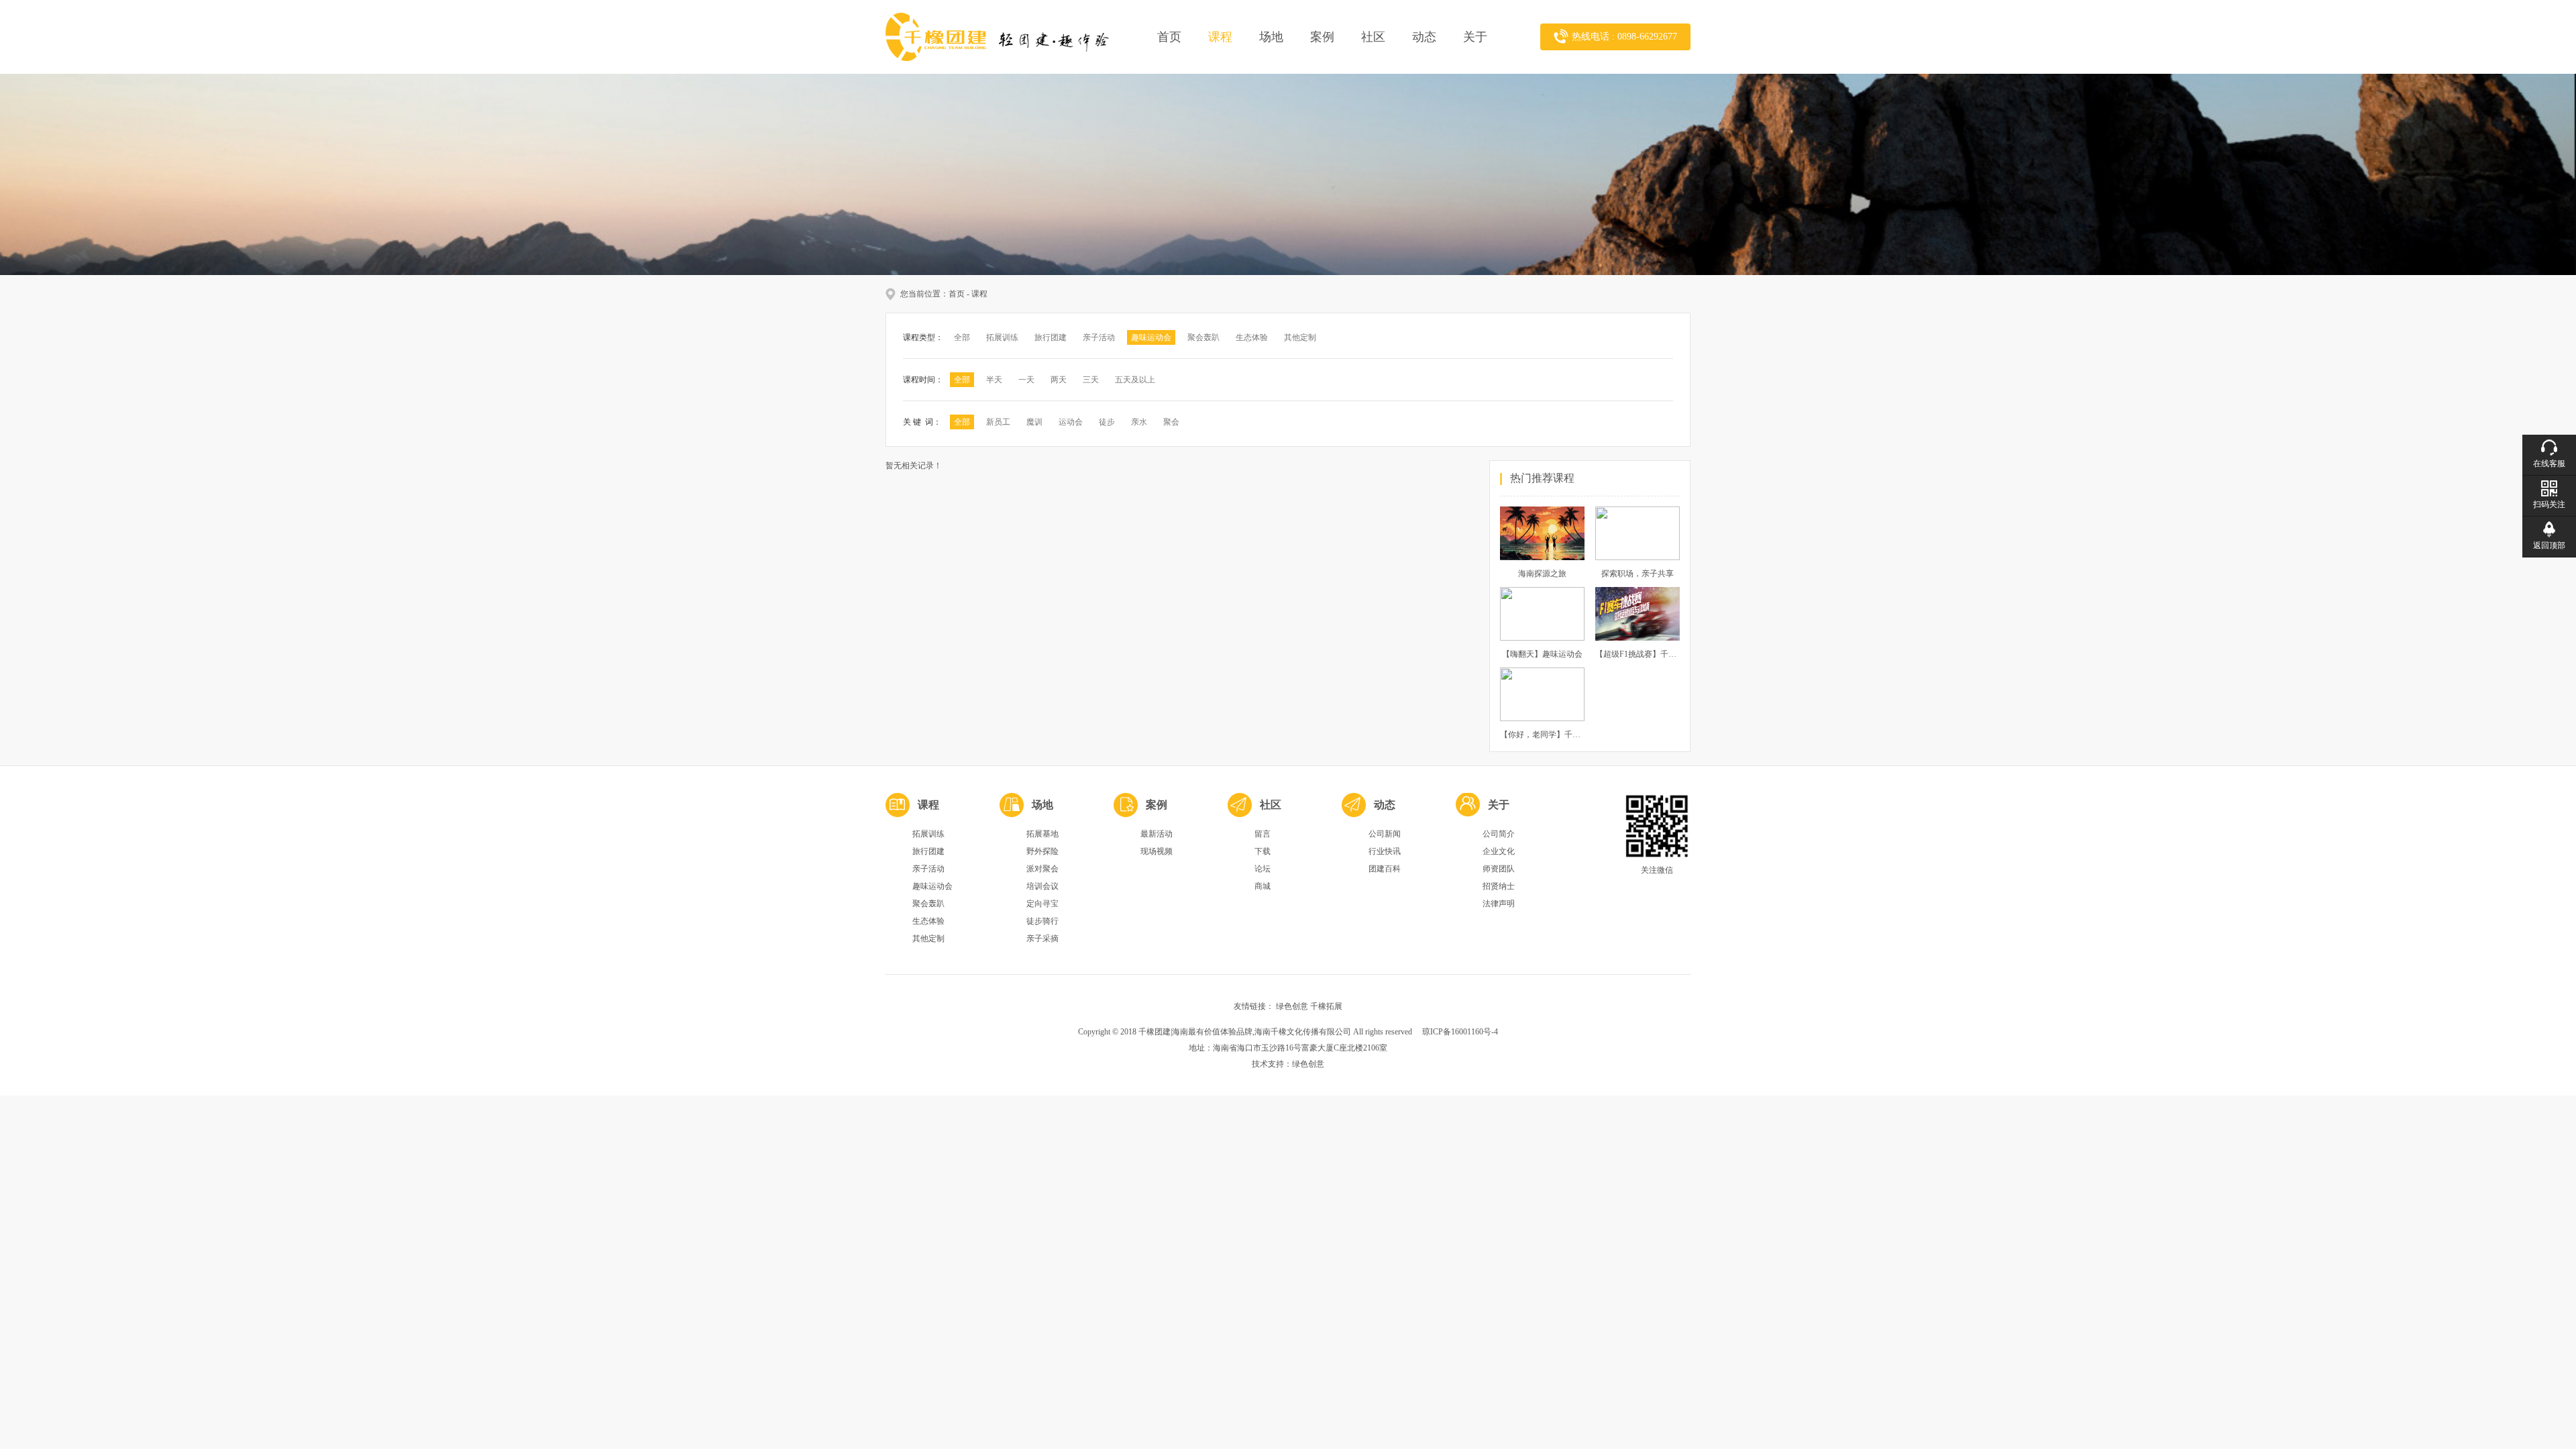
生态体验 (1252, 337)
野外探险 (1042, 851)
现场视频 (1157, 851)
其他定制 (1300, 337)
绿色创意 (1292, 1006)
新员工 (998, 422)
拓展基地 (1042, 834)
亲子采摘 (1042, 938)
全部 (962, 337)
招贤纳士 (1499, 886)
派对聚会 (1042, 869)
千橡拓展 (1326, 1006)
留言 (1263, 834)
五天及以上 (1135, 380)
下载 (1263, 851)
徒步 (1107, 422)
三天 (1091, 380)
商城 (1263, 886)
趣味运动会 (1151, 337)
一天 (1026, 380)
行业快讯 (1385, 851)
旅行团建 (1051, 337)
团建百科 (1385, 869)
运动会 (1071, 422)
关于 (1475, 37)
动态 (1424, 37)
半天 (994, 380)
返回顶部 (2549, 545)
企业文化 (1499, 851)
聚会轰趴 (1203, 337)
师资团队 (1499, 869)
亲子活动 (1099, 337)
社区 (1373, 37)
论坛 (1263, 869)
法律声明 (1499, 904)
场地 (1271, 37)
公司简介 (1499, 834)
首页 (1169, 37)
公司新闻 (1385, 834)
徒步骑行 (1042, 921)
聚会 (1171, 422)
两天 (1059, 380)
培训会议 (1042, 886)
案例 (1322, 37)
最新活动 (1157, 834)
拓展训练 (1002, 337)
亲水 (1139, 422)
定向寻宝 (1042, 904)
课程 (1220, 37)
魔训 (1034, 422)
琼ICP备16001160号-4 (1460, 1032)
